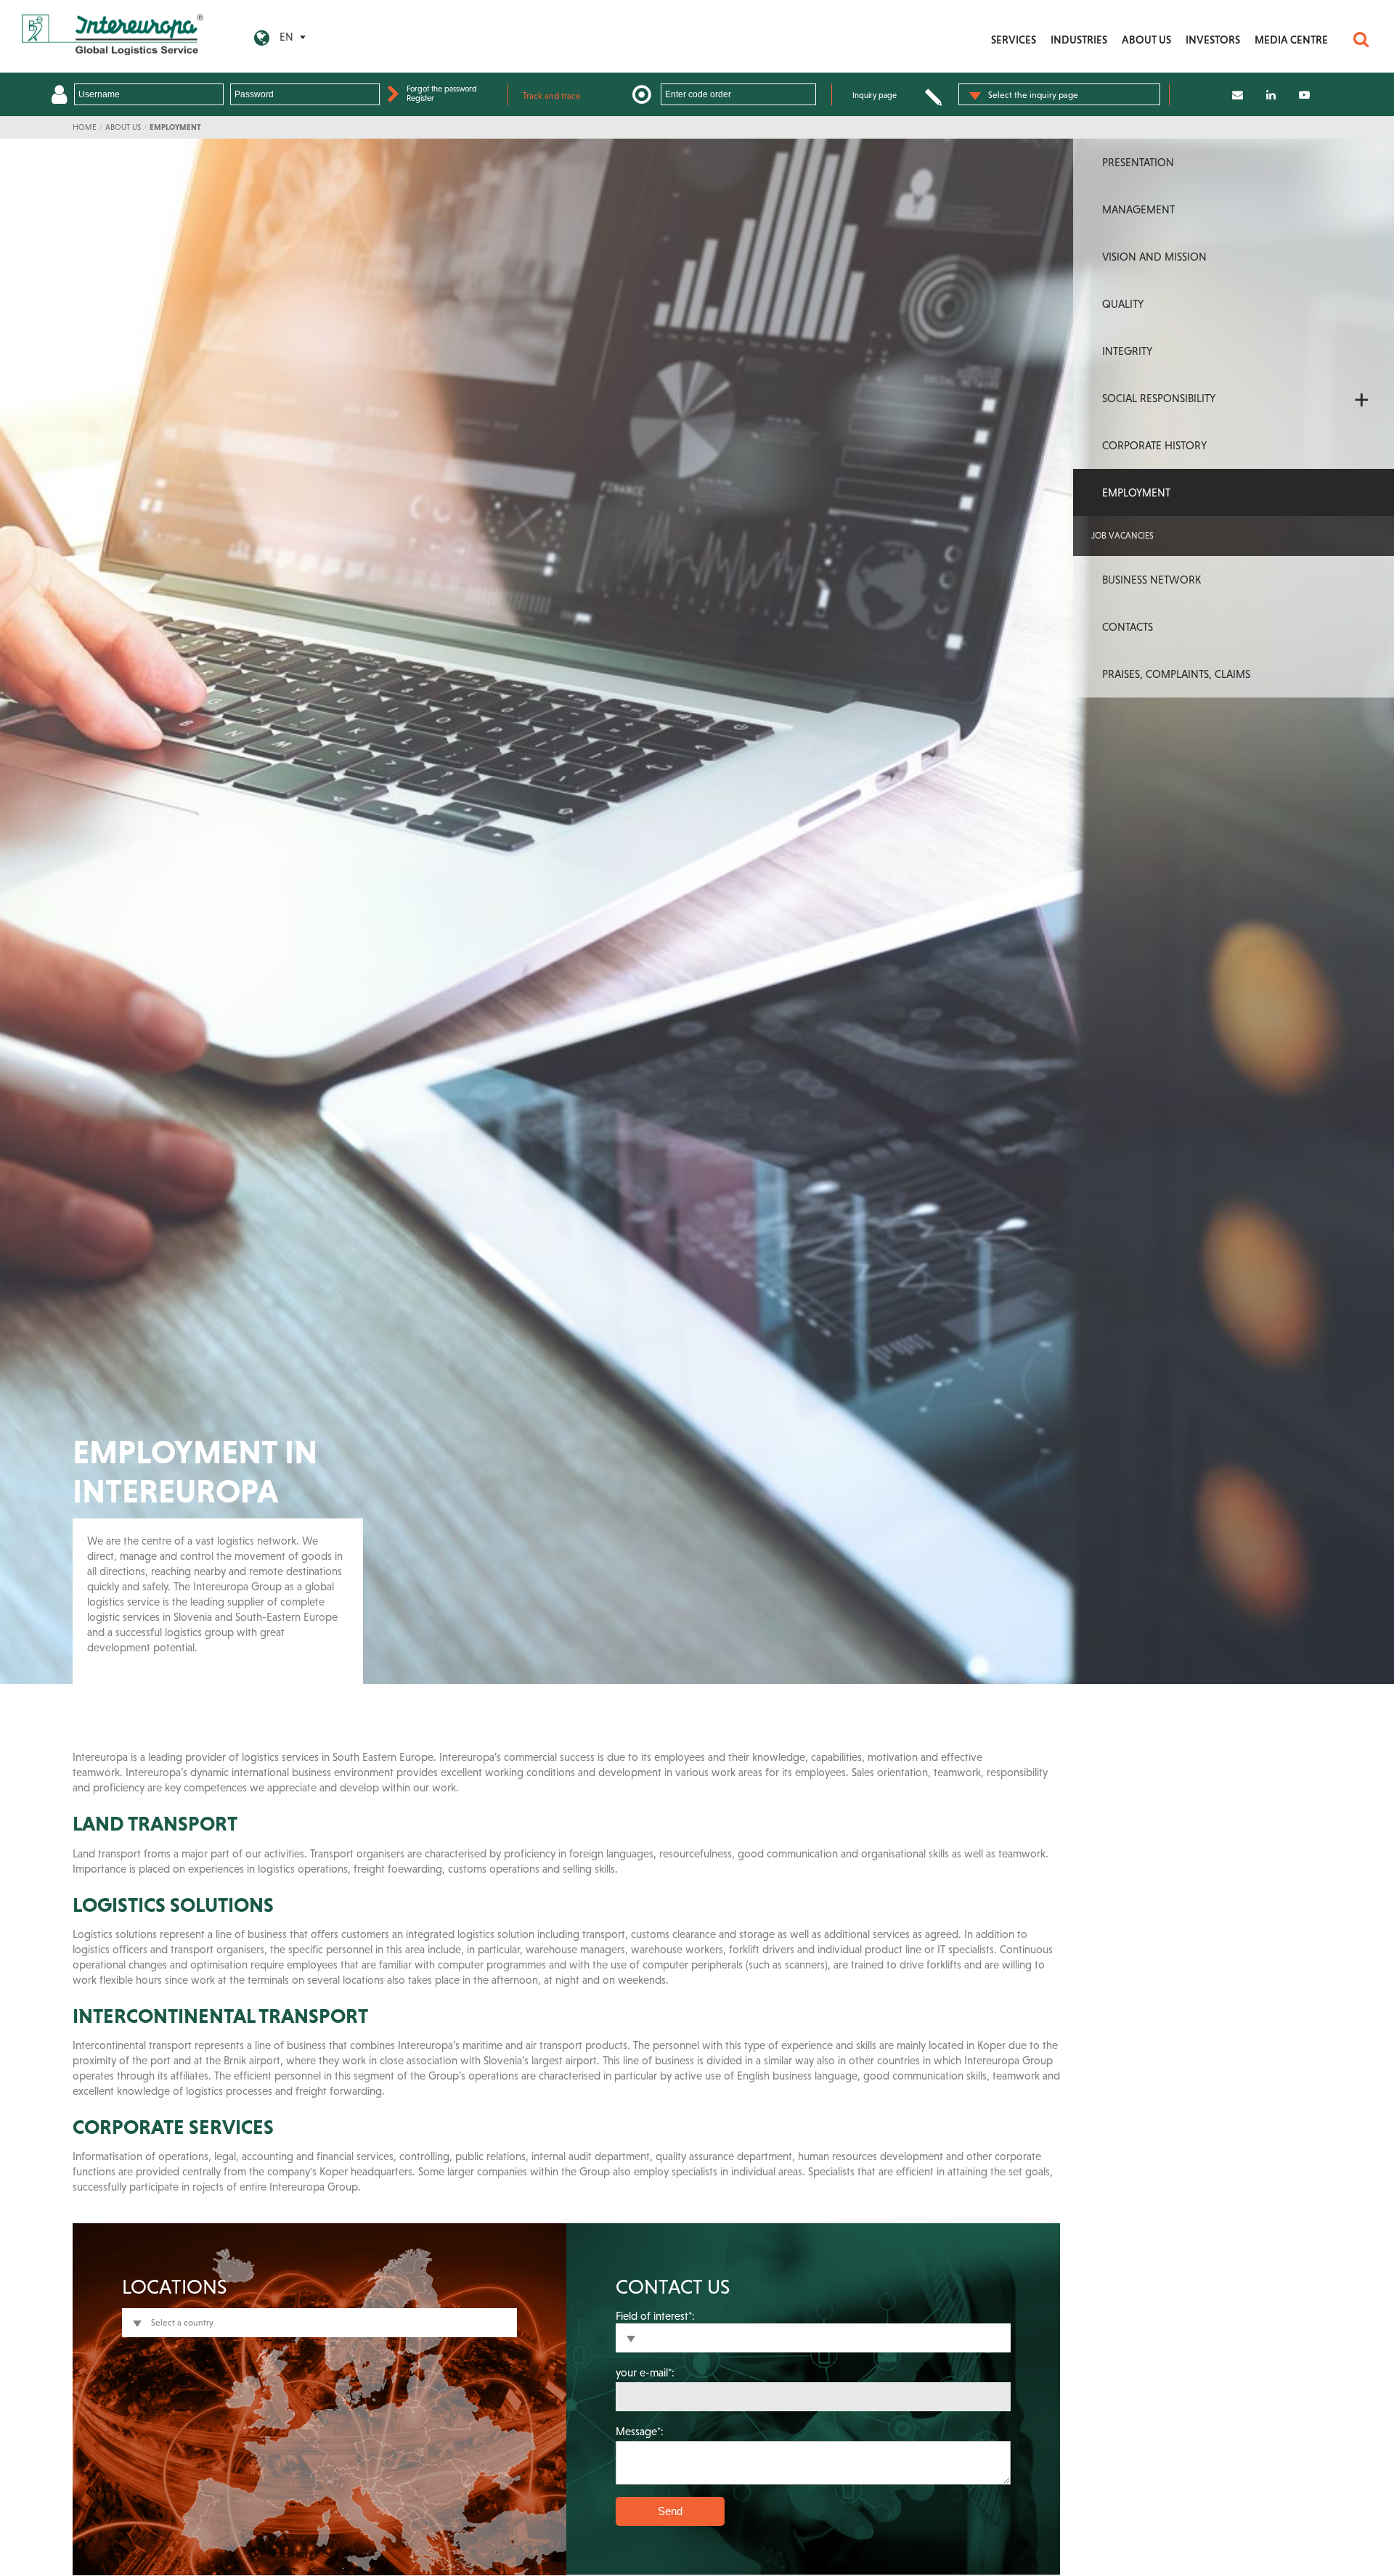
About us (123, 127)
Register (420, 98)
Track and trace (552, 96)
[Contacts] (1238, 95)
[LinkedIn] (1271, 95)
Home (85, 127)
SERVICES (1014, 40)
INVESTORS (1213, 40)
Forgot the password (442, 89)
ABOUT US (1146, 40)
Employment (175, 127)
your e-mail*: (645, 2372)
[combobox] (1059, 94)
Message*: (640, 2431)
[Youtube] (1304, 95)
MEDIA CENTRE (1291, 40)
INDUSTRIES (1079, 40)
